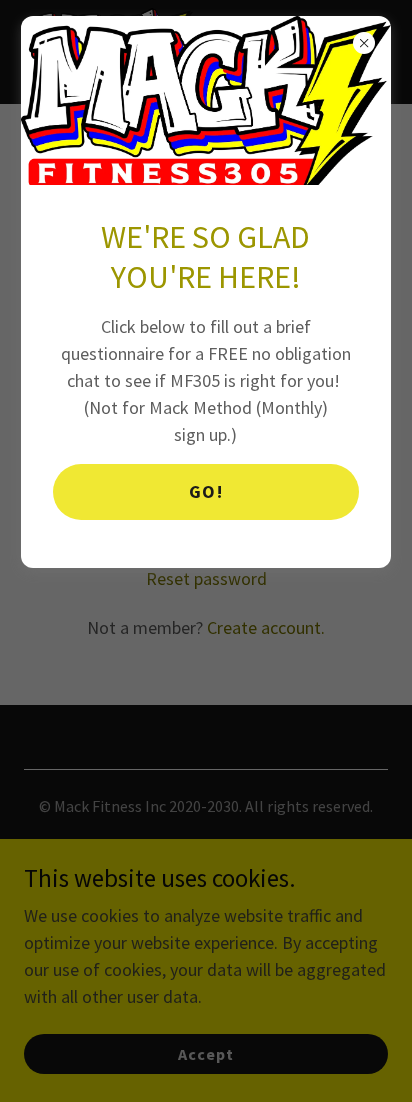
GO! (205, 491)
